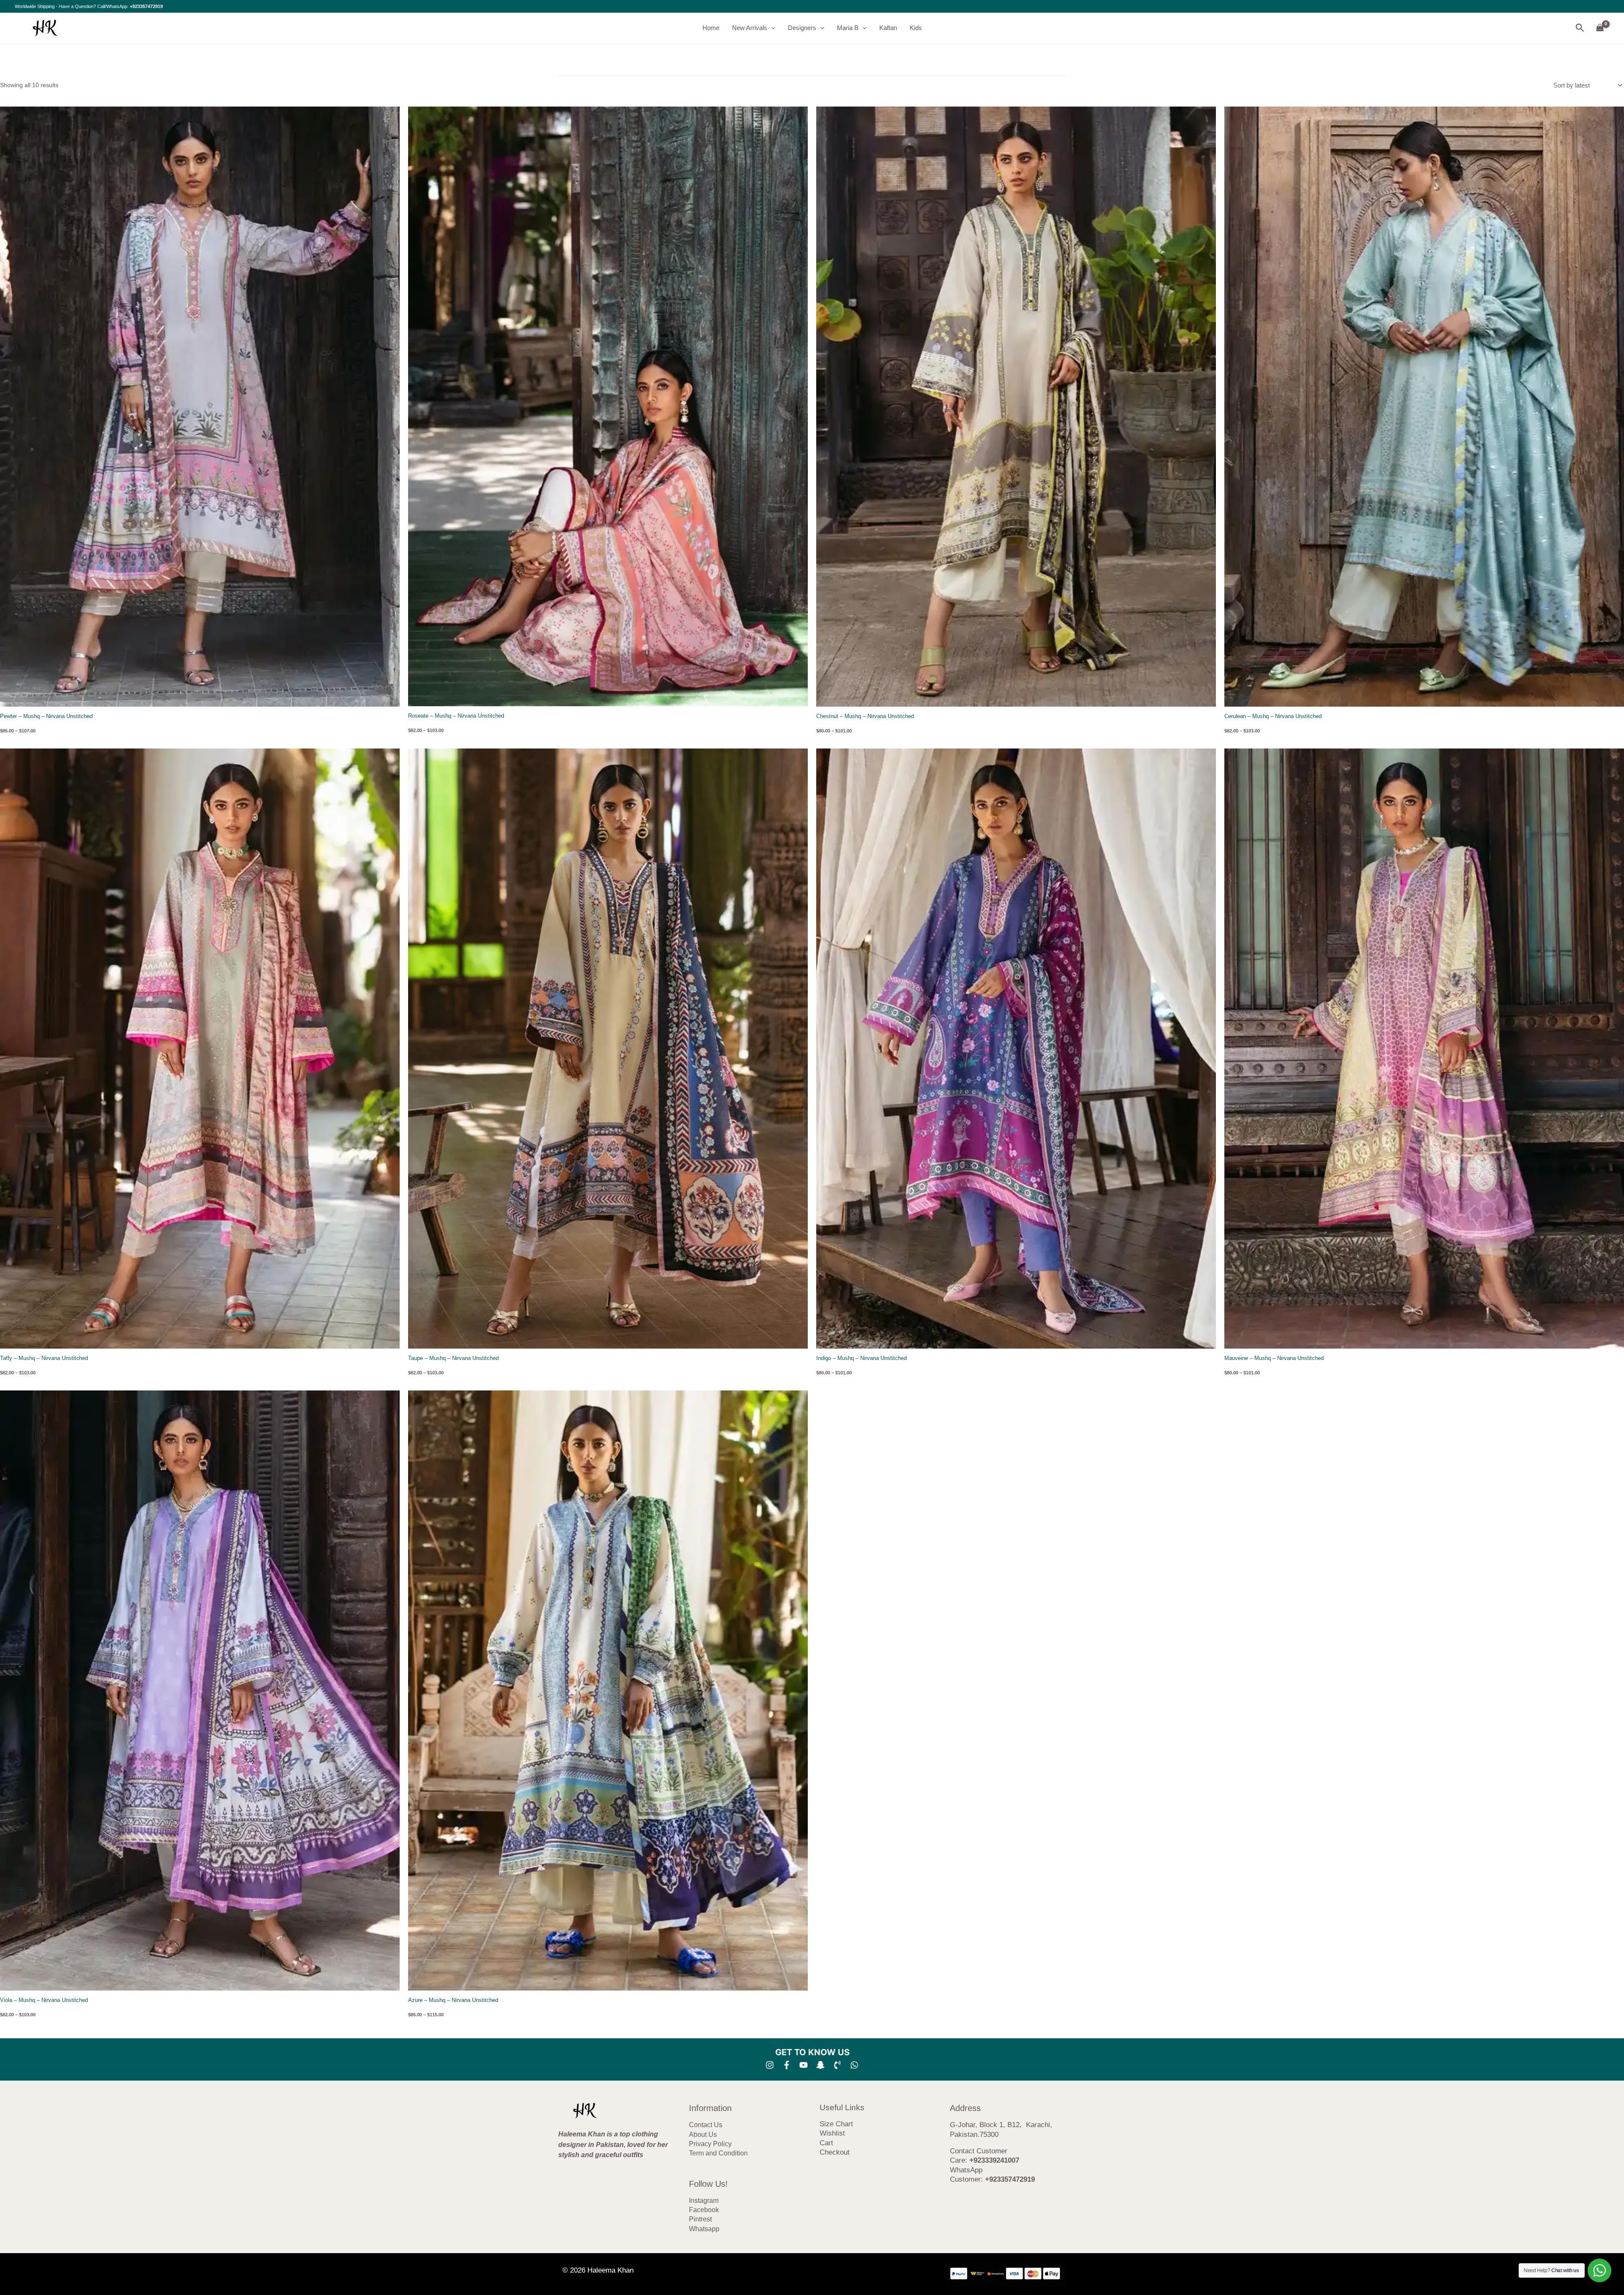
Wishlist (832, 2133)
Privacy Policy (710, 2144)
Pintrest (700, 2219)
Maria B (848, 28)
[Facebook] (787, 2065)
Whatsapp (704, 2229)
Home (711, 28)
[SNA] (820, 2065)
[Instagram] (770, 2065)
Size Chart (836, 2124)
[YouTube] (804, 2065)
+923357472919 (146, 6)
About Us (703, 2135)
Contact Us (706, 2125)
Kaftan (888, 28)
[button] (771, 28)
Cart (826, 2143)
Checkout (835, 2152)
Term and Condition (718, 2153)
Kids (916, 28)
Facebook (704, 2210)
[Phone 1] (837, 2065)
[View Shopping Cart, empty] (1600, 28)
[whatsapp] (854, 2065)
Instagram (704, 2200)
